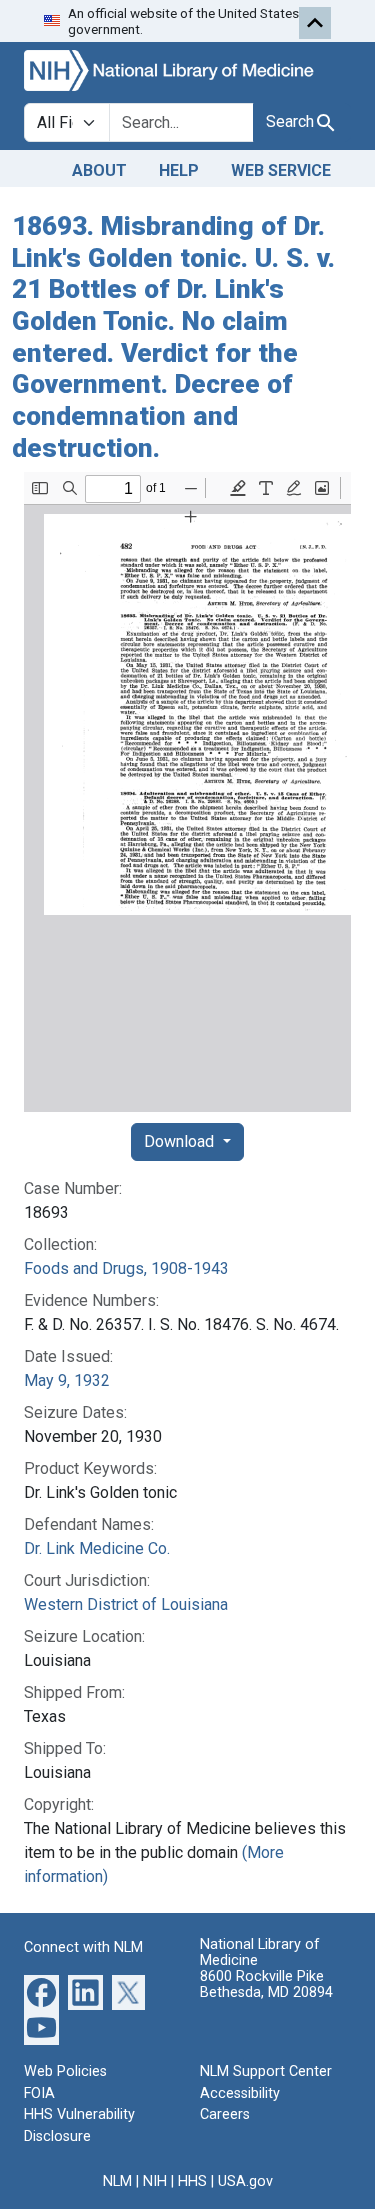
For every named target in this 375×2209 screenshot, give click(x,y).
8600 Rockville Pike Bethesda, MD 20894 (266, 1984)
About (99, 170)
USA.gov (245, 2181)
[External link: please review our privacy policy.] (41, 1991)
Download (181, 1141)
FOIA (39, 2093)
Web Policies (65, 2071)
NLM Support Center (266, 2071)
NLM (117, 2181)
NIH (155, 2181)
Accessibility (240, 2093)
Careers (225, 2114)
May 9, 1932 (67, 1380)
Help (179, 170)
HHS (192, 2181)
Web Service (281, 170)
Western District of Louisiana (126, 1604)
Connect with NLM (83, 1947)
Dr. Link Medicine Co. (97, 1548)
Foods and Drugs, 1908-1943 (126, 1268)
